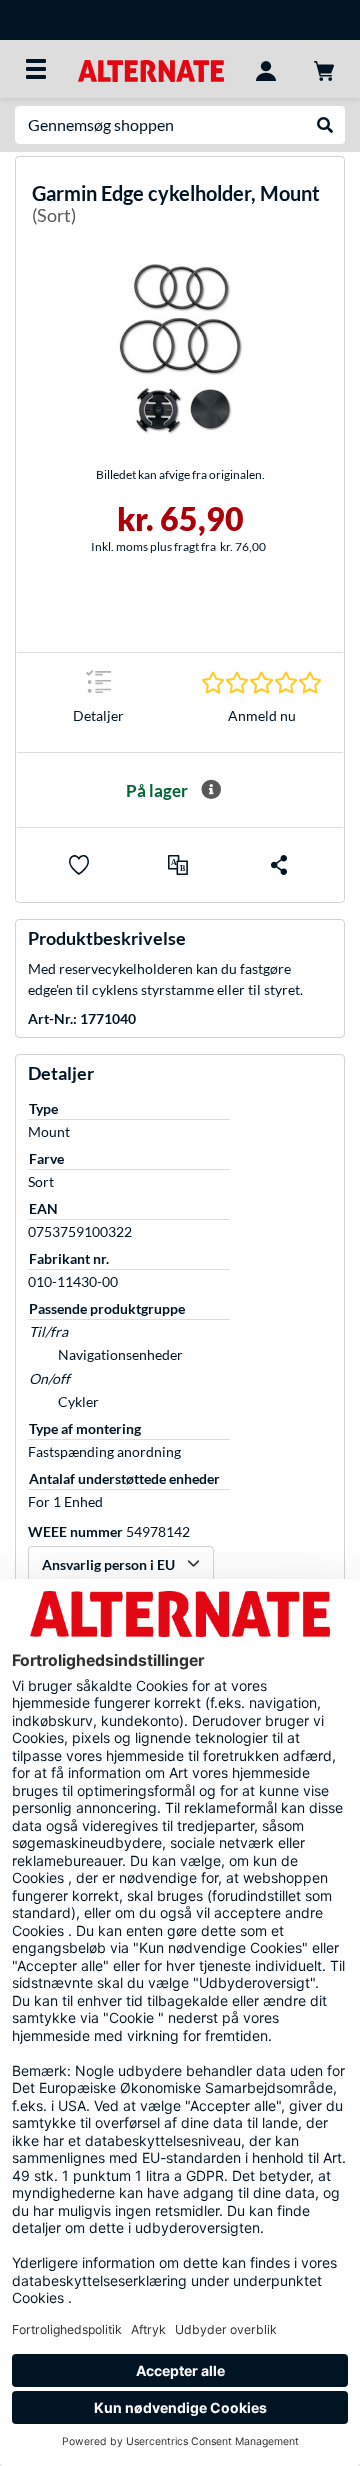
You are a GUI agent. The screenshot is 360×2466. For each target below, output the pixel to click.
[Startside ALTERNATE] (150, 68)
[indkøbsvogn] (324, 69)
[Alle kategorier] (36, 69)
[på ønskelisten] (79, 865)
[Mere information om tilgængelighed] (211, 790)
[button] (178, 865)
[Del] (279, 865)
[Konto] (266, 69)
